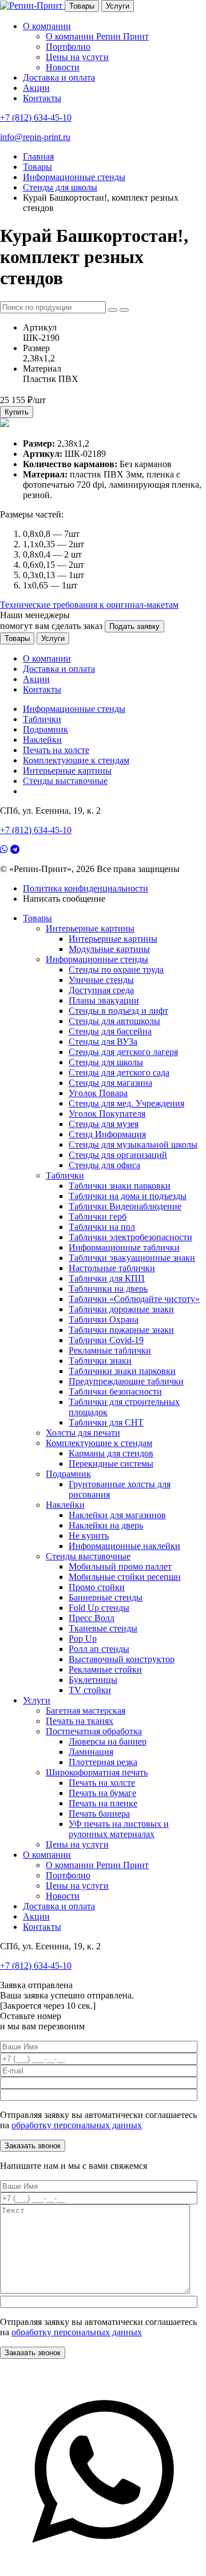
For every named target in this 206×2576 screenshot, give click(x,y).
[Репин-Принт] (32, 5)
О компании (47, 26)
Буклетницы (93, 1680)
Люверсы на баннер (108, 1741)
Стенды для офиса (104, 1165)
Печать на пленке (103, 1803)
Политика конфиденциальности (86, 888)
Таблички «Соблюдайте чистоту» (134, 1299)
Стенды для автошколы (114, 1021)
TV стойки (90, 1690)
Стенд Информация (107, 1134)
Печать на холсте (56, 750)
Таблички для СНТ (106, 1422)
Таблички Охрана (104, 1319)
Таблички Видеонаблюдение (125, 1206)
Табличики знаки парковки (122, 1371)
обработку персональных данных (77, 2125)
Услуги (118, 6)
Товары (82, 6)
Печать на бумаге (102, 1793)
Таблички (42, 719)
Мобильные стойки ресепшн (125, 1577)
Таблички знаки (100, 1361)
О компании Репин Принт (97, 36)
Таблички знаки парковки (120, 1186)
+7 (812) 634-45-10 (36, 118)
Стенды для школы (106, 1062)
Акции (36, 88)
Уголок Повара (98, 1093)
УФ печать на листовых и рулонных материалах (119, 1829)
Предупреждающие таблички (126, 1381)
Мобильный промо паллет (120, 1566)
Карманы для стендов (111, 1453)
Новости (63, 67)
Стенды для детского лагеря (123, 1052)
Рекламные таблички (110, 1350)
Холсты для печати (83, 1433)
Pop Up (83, 1639)
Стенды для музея (104, 1124)
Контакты (42, 98)
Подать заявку (134, 626)
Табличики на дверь (108, 1289)
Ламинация (91, 1752)
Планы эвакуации (104, 1000)
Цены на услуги (77, 57)
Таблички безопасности (115, 1391)
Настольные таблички (112, 1268)
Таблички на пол (102, 1227)
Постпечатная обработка (94, 1731)
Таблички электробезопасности (130, 1237)
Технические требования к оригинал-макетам (89, 605)
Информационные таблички (124, 1247)
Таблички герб (98, 1217)
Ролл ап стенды (99, 1649)
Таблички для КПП (107, 1278)
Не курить (89, 1536)
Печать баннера (99, 1813)
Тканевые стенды (103, 1628)
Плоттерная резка (103, 1762)
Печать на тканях (80, 1721)
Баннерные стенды (106, 1597)
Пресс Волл (92, 1618)
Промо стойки (97, 1587)
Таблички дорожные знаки (121, 1309)
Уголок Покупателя (107, 1114)
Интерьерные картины (67, 771)
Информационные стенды (74, 709)
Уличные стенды (101, 980)
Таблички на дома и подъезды (128, 1196)
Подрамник (45, 729)
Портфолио (68, 47)
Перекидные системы (111, 1464)
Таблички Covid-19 (106, 1340)
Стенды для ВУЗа (103, 1042)
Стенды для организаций (118, 1155)
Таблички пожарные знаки (121, 1330)
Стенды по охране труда (116, 970)
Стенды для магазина (110, 1083)
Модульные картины (109, 949)
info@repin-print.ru (35, 137)
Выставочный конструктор (122, 1659)
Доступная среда (101, 990)
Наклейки (42, 740)
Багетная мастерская (86, 1711)
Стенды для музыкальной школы (133, 1144)
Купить (17, 412)
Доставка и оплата (59, 77)
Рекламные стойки (105, 1669)
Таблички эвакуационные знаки (132, 1258)
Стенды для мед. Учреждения (126, 1103)
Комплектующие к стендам (76, 760)
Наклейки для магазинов (117, 1515)
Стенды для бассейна (110, 1031)
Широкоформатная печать (97, 1772)
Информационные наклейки (124, 1546)
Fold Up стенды (99, 1608)
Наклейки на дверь (106, 1525)
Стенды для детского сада (119, 1072)
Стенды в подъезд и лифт (118, 1011)
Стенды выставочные (65, 781)
